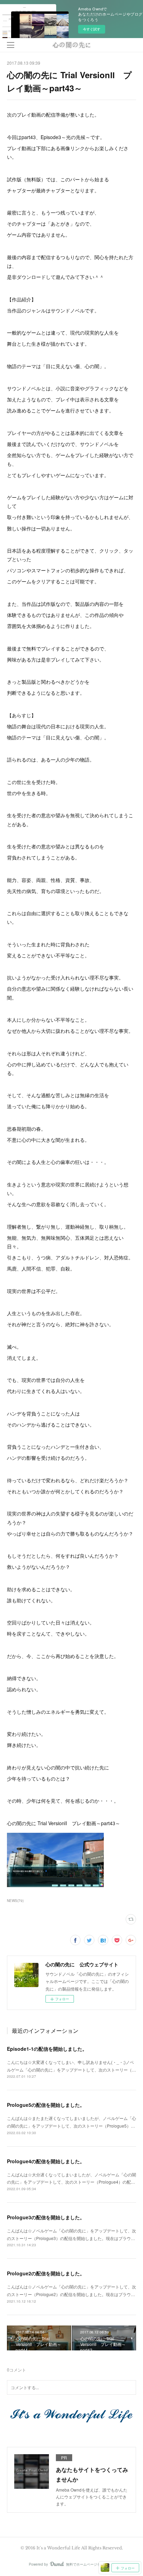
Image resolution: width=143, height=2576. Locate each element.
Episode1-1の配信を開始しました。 (47, 2049)
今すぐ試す (92, 29)
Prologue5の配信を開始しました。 (46, 2105)
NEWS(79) (15, 1901)
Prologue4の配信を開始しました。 (46, 2161)
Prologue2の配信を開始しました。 (46, 2273)
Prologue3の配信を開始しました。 (46, 2217)
